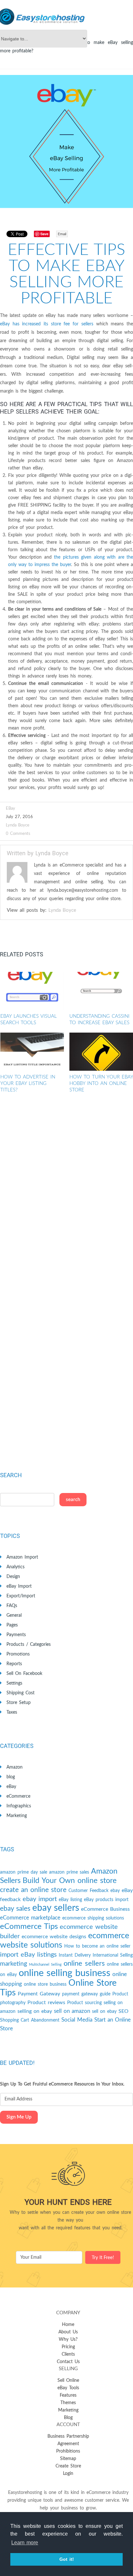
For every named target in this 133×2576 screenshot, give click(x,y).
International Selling (113, 1955)
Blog (68, 2418)
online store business (45, 1984)
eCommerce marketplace (30, 1918)
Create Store (68, 2466)
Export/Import (21, 1596)
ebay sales (15, 1909)
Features (68, 2395)
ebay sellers (56, 1908)
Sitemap (68, 2459)
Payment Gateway (39, 1994)
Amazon (15, 1767)
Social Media (77, 2020)
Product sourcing (84, 2003)
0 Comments (18, 834)
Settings (14, 1683)
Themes (68, 2403)
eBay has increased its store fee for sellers (47, 324)
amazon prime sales (69, 1872)
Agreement (68, 2444)
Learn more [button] (25, 2543)
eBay (10, 809)
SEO (123, 2011)
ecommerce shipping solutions (93, 1918)
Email (62, 234)
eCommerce (18, 1796)
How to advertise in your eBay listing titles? (28, 1083)
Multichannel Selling (45, 1965)
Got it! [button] (67, 2559)
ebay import (40, 1899)
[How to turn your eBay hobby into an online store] (101, 1052)
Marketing (17, 1816)
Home (68, 2325)
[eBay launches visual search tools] (32, 991)
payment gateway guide (86, 1994)
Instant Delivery (75, 1955)
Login (68, 2474)
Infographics (19, 1806)
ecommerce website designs (54, 1937)
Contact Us (68, 2362)
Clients (68, 2354)
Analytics (15, 1567)
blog (11, 1777)
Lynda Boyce (18, 825)
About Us (68, 2332)
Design (13, 1577)
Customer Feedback (88, 1891)
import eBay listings (28, 1955)
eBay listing (70, 1900)
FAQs (12, 1606)
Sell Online (68, 2381)
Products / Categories (29, 1645)
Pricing (68, 2347)
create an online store (33, 1890)
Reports (14, 1664)
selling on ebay (35, 2011)
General (14, 1615)
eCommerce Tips (29, 1927)
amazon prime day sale (24, 1872)
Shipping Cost (20, 1693)
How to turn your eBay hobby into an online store (101, 1083)
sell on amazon (72, 2011)
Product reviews (46, 2003)
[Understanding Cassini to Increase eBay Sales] (101, 991)
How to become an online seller (97, 1946)
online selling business (65, 1973)
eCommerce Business (105, 1909)
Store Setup (19, 1703)
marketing (14, 1964)
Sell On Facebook (24, 1674)
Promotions (18, 1654)
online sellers (84, 1964)
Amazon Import (22, 1557)
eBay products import (106, 1900)
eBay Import (19, 1586)
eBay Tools (68, 2388)
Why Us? (68, 2339)
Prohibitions (68, 2451)
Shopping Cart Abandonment (30, 2020)
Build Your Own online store (70, 1881)
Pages (12, 1625)
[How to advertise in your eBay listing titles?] (32, 1052)
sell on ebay (104, 2012)
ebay (115, 1891)
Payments (16, 1635)
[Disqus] (66, 1195)
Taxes (12, 1712)
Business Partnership (68, 2436)
